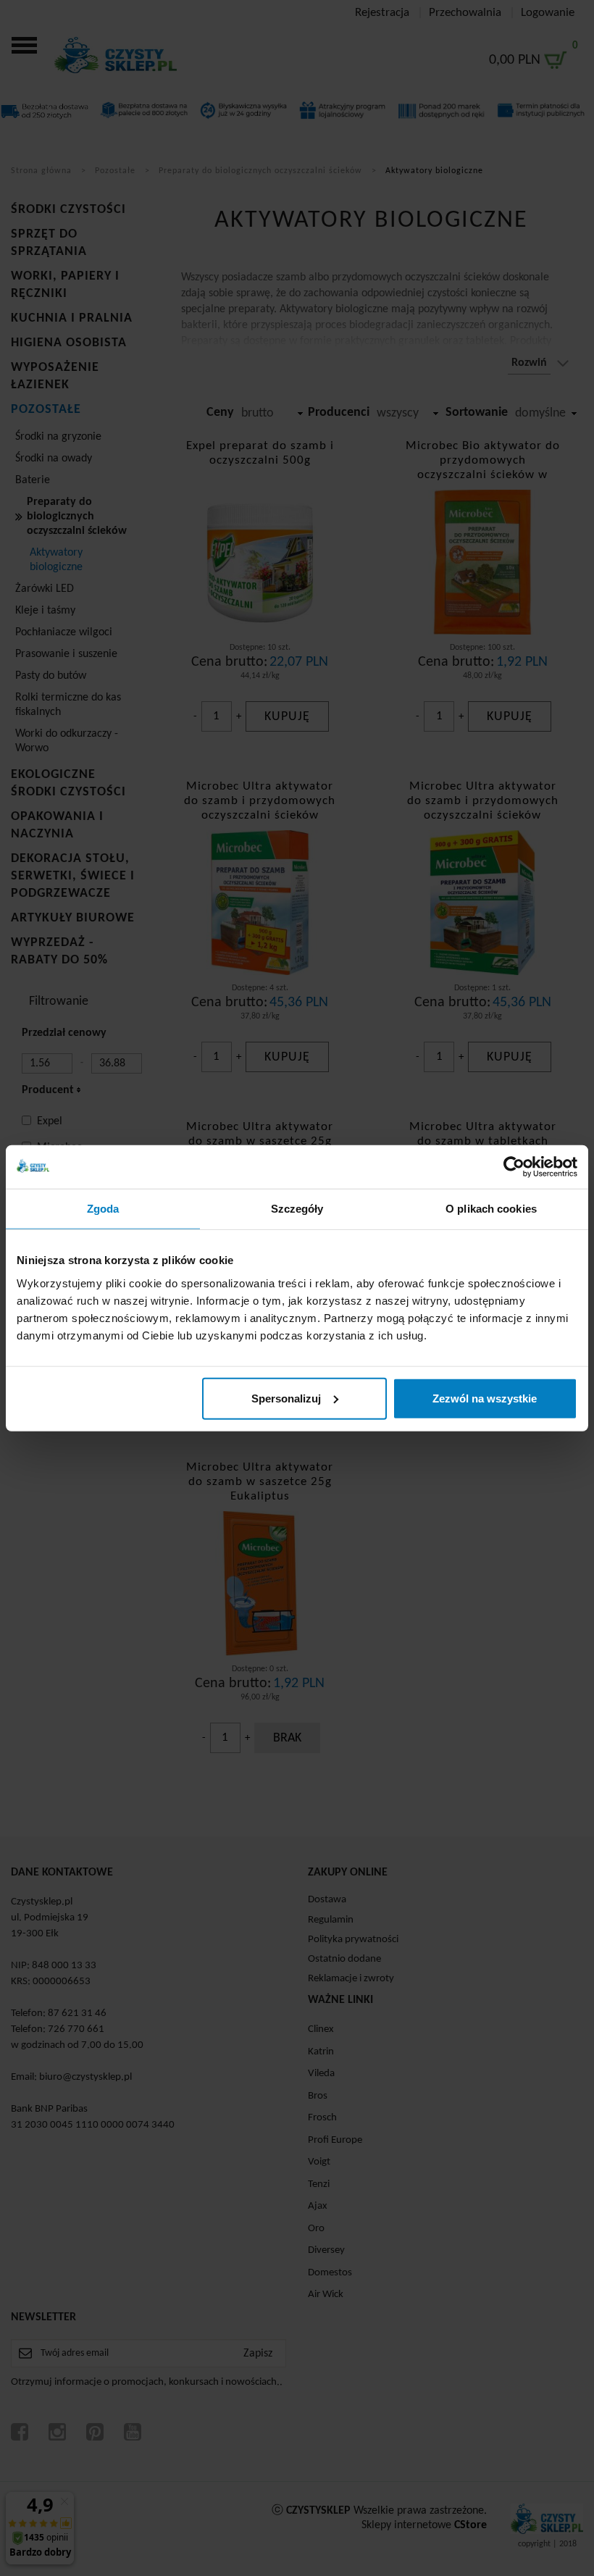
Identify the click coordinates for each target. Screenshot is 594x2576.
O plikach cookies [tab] (491, 1209)
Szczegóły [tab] (297, 1209)
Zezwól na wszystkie (485, 1398)
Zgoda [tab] (103, 1209)
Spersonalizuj (286, 1398)
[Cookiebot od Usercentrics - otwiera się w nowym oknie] (514, 1167)
